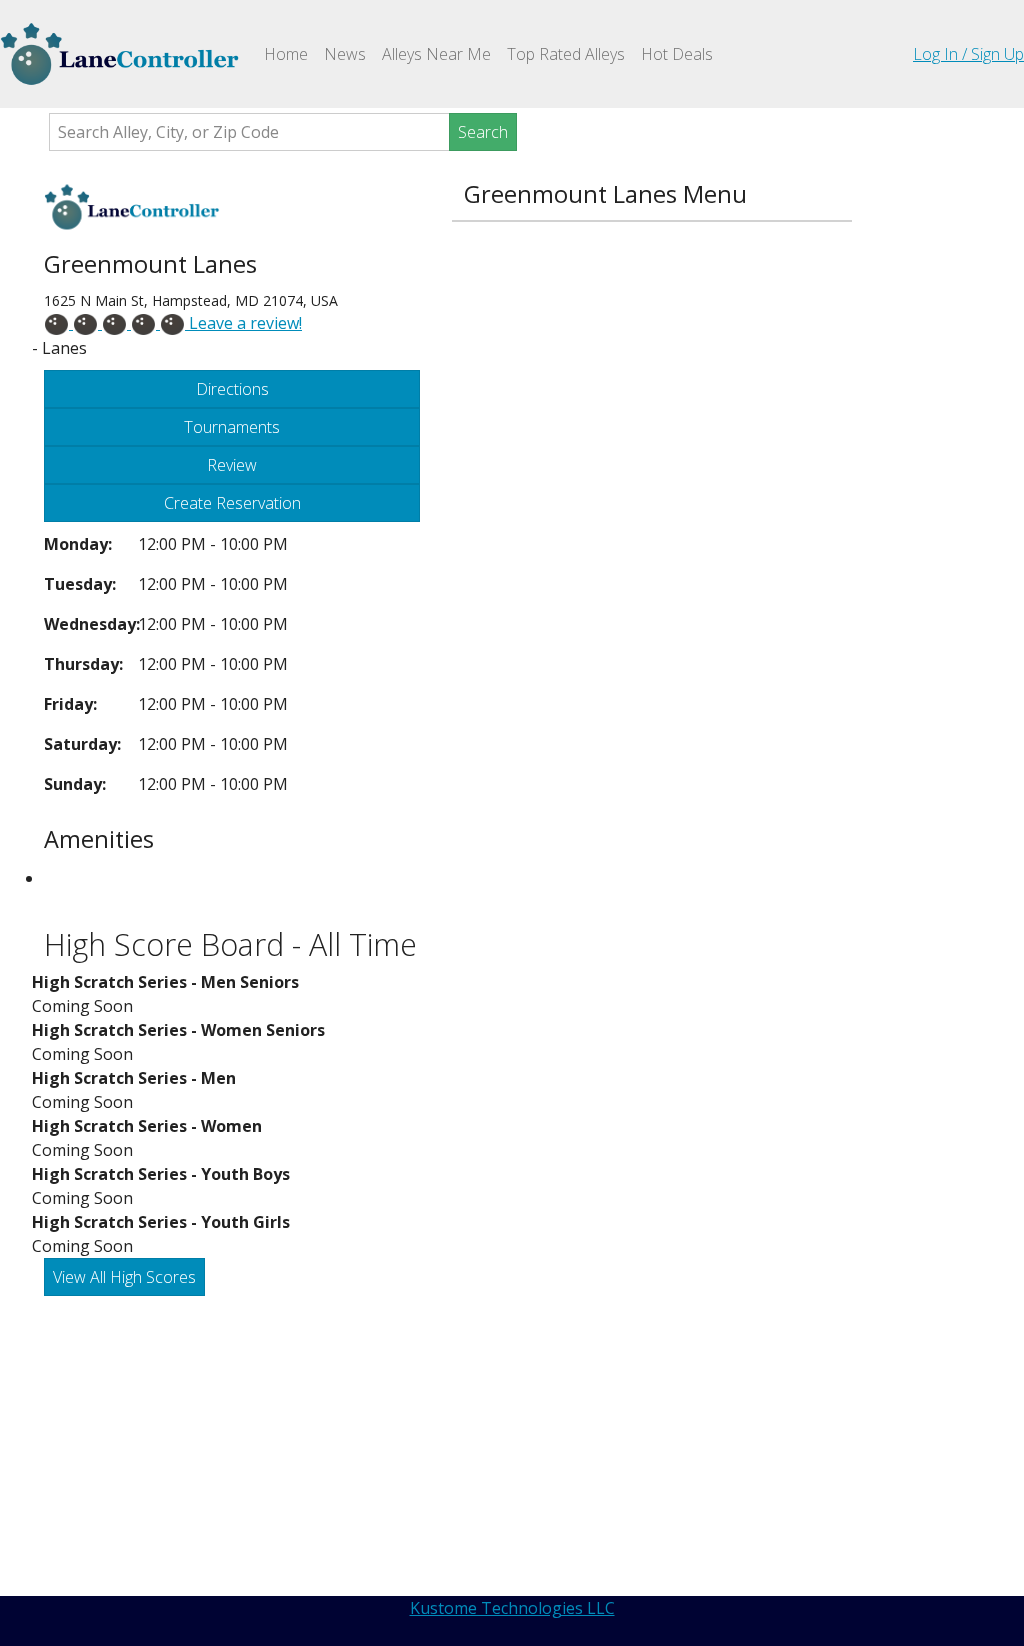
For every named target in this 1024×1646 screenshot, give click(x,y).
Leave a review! (243, 323)
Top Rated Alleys (566, 54)
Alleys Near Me (436, 54)
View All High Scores (124, 1277)
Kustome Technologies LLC (512, 1608)
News (345, 54)
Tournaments (232, 427)
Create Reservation (232, 503)
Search (483, 132)
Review (232, 465)
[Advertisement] (524, 1446)
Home (290, 53)
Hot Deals (677, 54)
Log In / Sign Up (968, 54)
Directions (232, 389)
